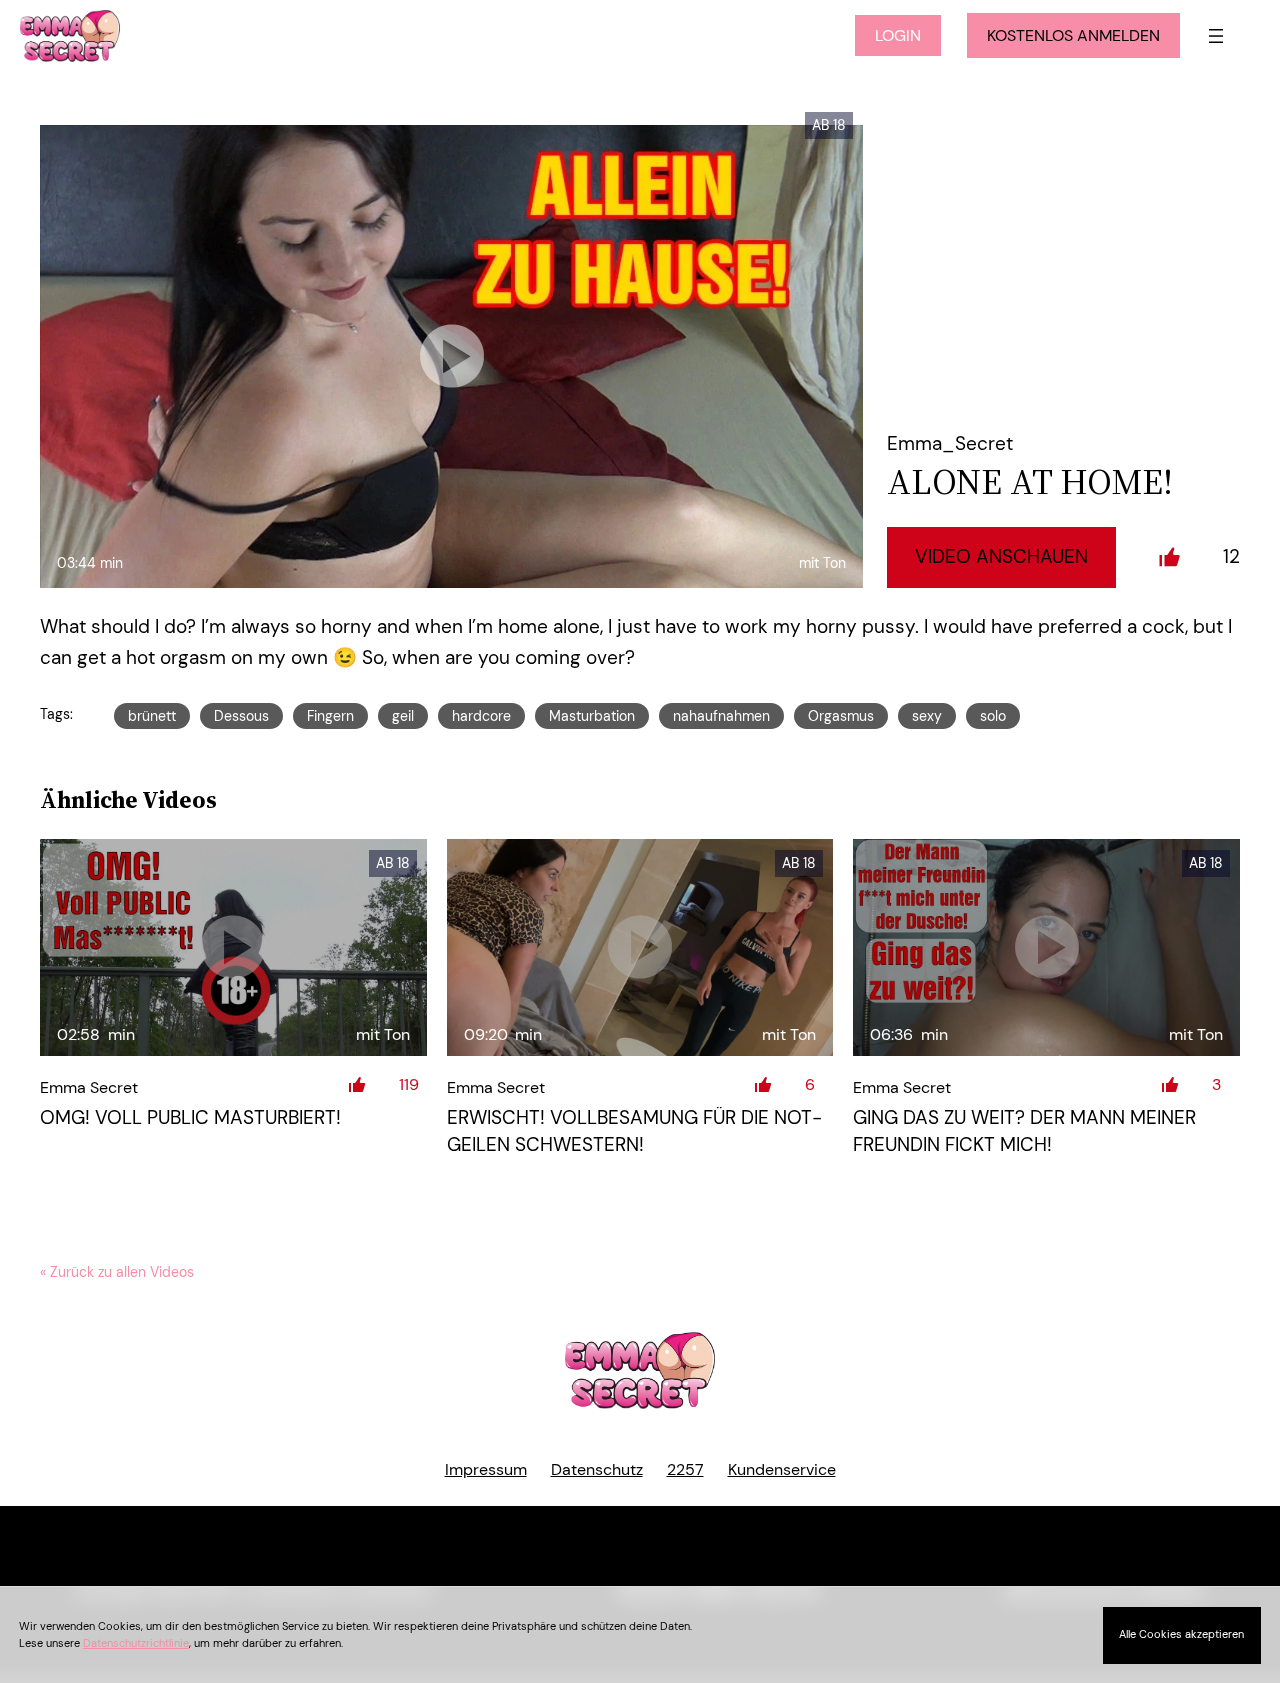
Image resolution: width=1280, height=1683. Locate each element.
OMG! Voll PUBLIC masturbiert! (190, 1117)
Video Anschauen (1001, 556)
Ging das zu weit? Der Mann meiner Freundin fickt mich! (1024, 1131)
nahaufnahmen (721, 716)
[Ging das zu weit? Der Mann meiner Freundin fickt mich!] (1046, 948)
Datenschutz (597, 1469)
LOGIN (898, 35)
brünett (152, 716)
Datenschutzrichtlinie (136, 1643)
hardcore (481, 716)
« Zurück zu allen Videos (117, 1272)
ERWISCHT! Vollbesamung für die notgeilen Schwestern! (634, 1131)
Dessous (241, 716)
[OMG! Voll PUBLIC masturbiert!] (233, 948)
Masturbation (592, 716)
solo (993, 716)
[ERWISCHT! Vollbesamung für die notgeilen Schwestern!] (640, 948)
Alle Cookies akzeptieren (1181, 1634)
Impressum (486, 1469)
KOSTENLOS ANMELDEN (1073, 35)
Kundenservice (782, 1469)
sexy (927, 716)
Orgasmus (841, 716)
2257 (685, 1469)
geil (403, 716)
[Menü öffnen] (1216, 36)
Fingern (330, 716)
